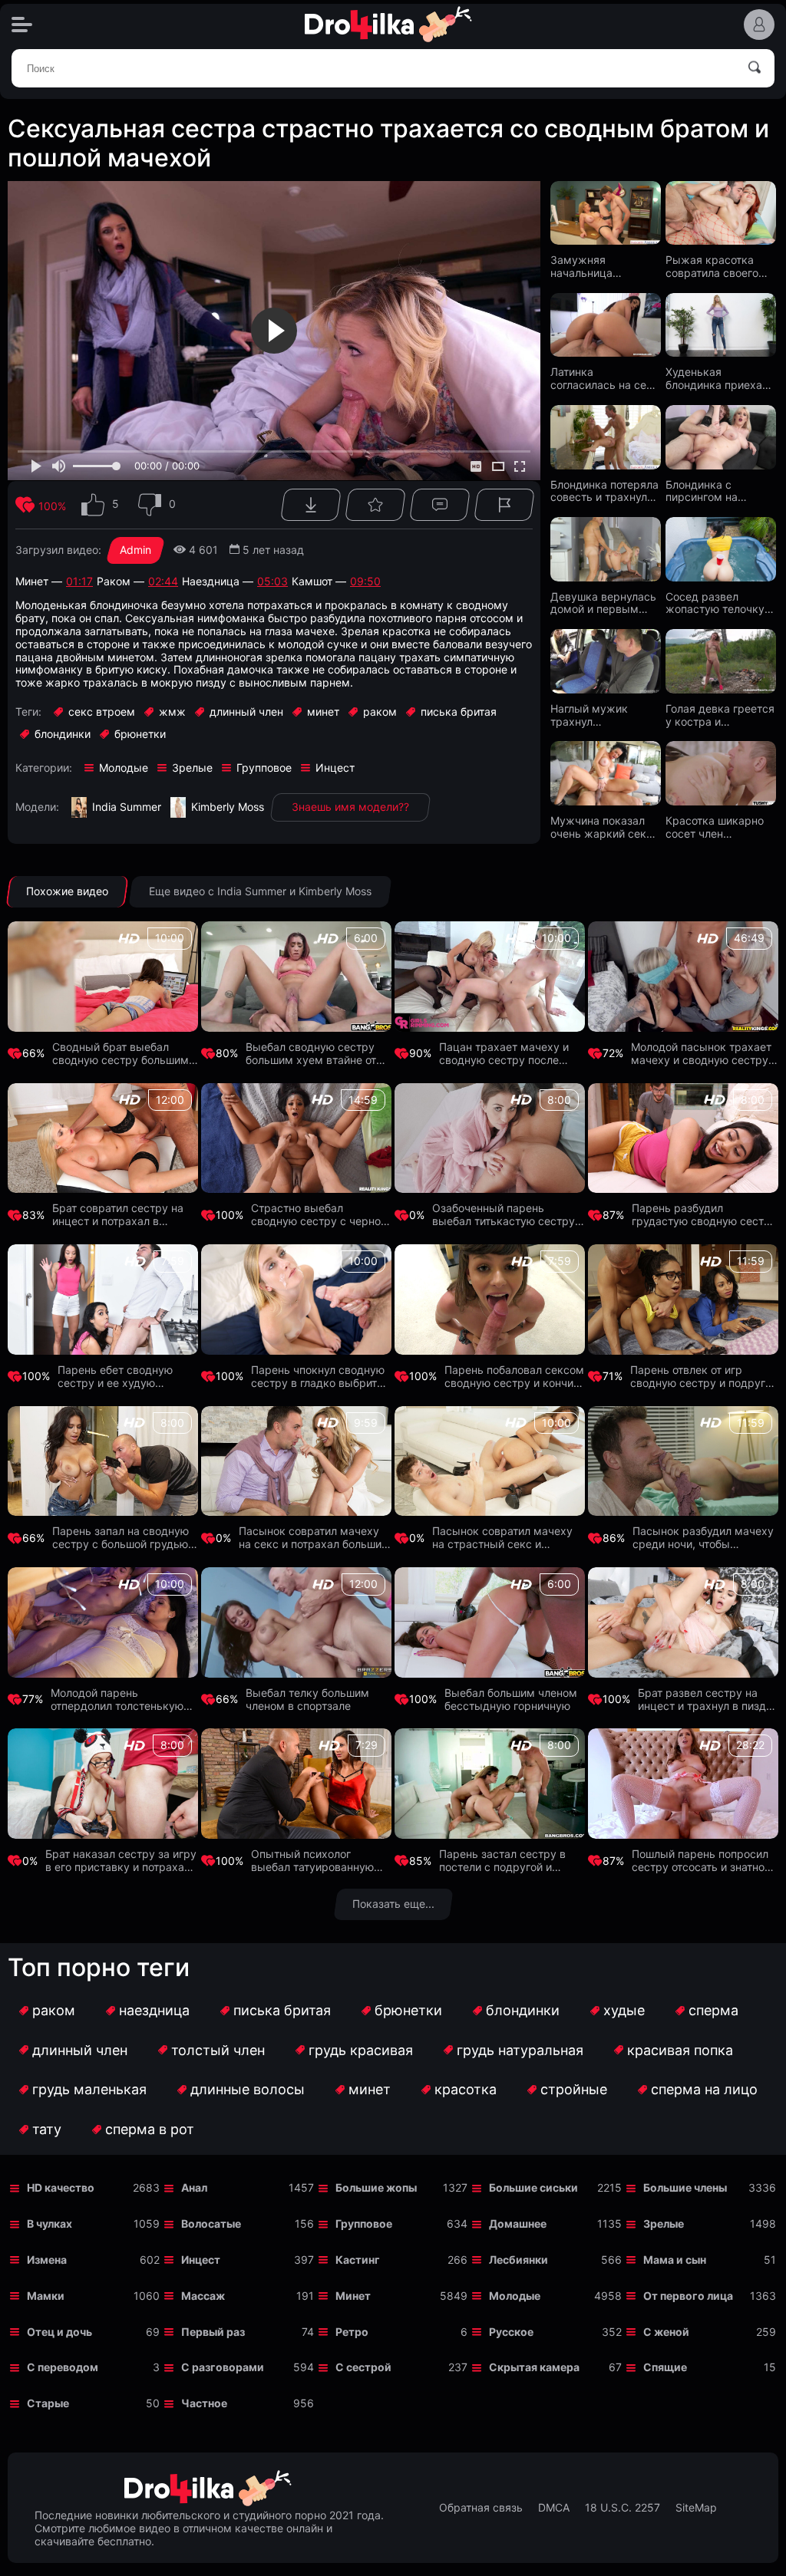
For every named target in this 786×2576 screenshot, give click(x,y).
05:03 (272, 581)
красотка (466, 2089)
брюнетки (408, 2010)
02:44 (163, 581)
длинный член (80, 2050)
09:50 (365, 581)
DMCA (554, 2508)
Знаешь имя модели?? (350, 807)
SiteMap (696, 2508)
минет (370, 2089)
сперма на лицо (704, 2089)
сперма (713, 2010)
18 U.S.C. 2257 (623, 2508)
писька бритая (282, 2010)
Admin (135, 550)
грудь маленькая (89, 2089)
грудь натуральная (520, 2050)
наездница (154, 2010)
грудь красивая (361, 2050)
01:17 (79, 581)
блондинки (523, 2010)
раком (54, 2010)
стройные (574, 2089)
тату (47, 2129)
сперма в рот (150, 2129)
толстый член (218, 2050)
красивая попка (680, 2050)
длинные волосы (248, 2089)
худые (624, 2010)
